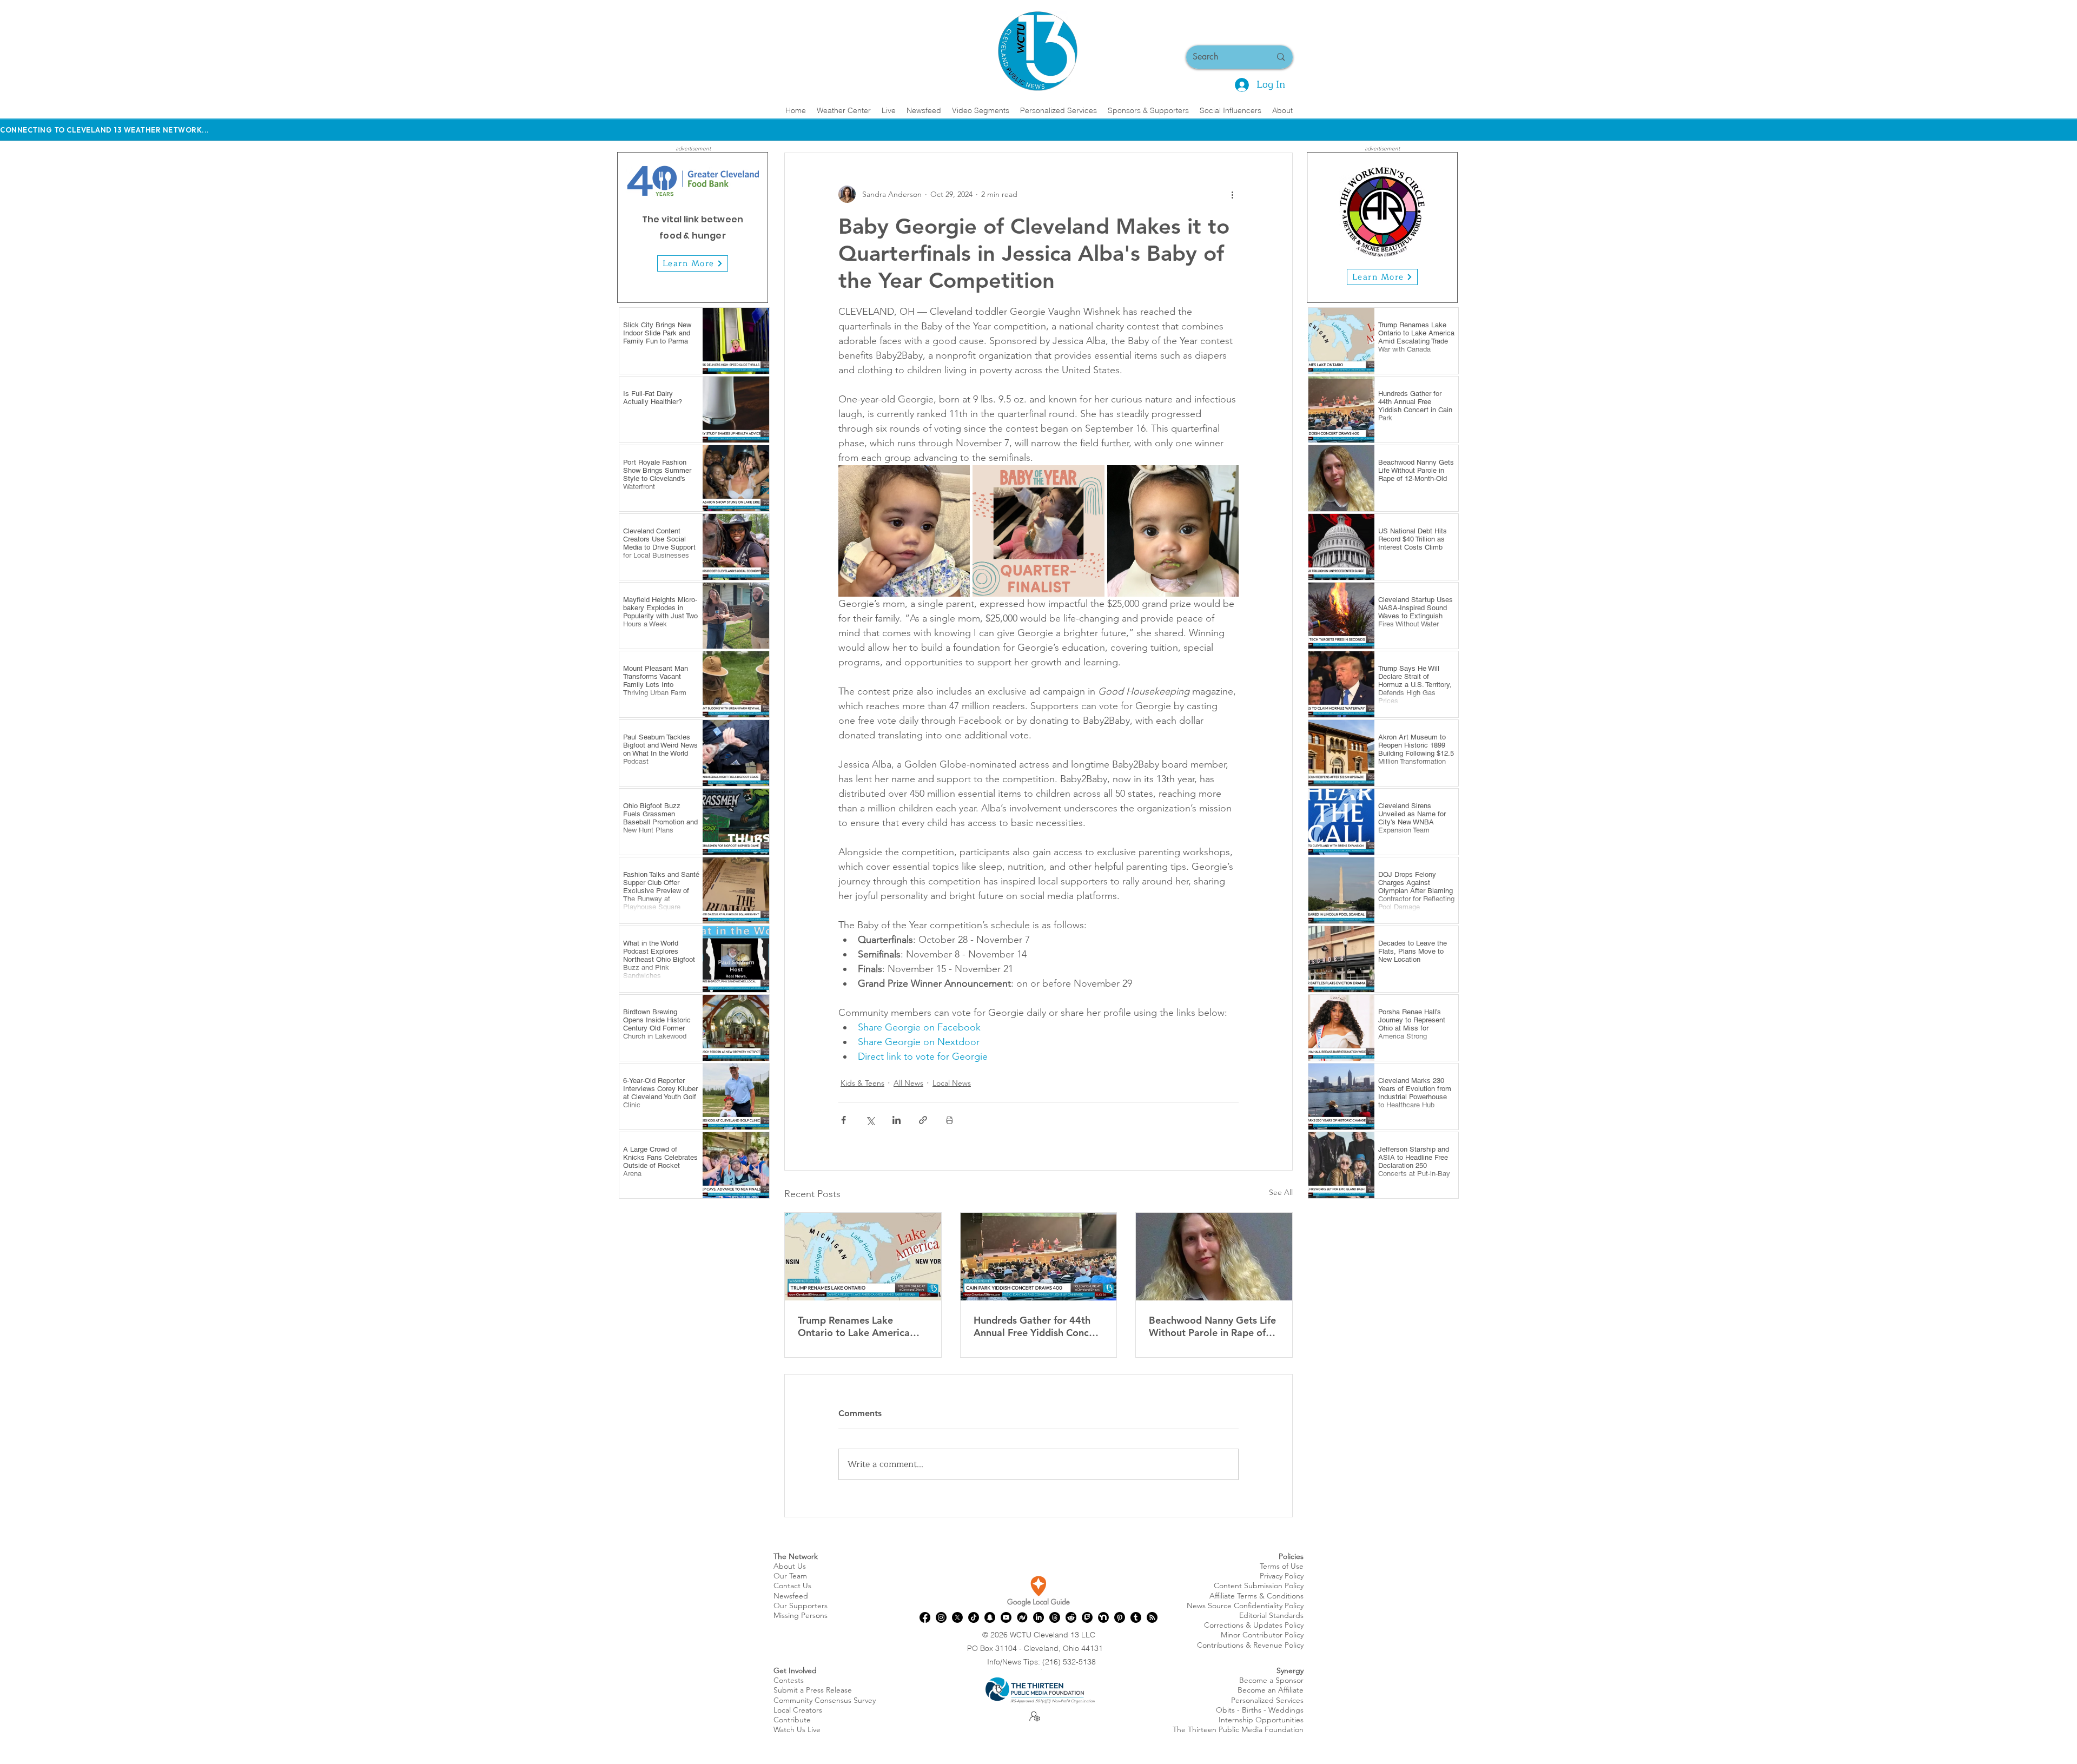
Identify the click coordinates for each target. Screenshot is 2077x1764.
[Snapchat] (990, 1617)
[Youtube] (1006, 1617)
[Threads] (1055, 1617)
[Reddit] (1071, 1617)
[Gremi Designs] (1389, 286)
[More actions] (1232, 194)
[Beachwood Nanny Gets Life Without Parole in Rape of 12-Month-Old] (1214, 1257)
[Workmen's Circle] (1364, 286)
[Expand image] (904, 531)
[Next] (753, 227)
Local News (952, 1083)
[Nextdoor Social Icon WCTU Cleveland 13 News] (1103, 1617)
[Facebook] (925, 1617)
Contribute (792, 1720)
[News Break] (1022, 1617)
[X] (957, 1617)
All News (908, 1083)
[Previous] (632, 227)
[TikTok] (974, 1617)
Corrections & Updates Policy (1254, 1625)
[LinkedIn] (1038, 1617)
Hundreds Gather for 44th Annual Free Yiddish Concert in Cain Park (1038, 1326)
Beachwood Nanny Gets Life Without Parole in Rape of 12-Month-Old (1212, 1326)
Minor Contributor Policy (1262, 1635)
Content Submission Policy (1259, 1585)
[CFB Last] (712, 286)
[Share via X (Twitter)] (870, 1120)
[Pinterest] (1120, 1617)
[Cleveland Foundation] (1376, 286)
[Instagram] (941, 1617)
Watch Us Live (797, 1729)
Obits (1225, 1710)
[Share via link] (923, 1120)
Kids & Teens (862, 1083)
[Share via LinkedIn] (897, 1120)
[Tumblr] (1136, 1617)
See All (1281, 1192)
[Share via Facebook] (844, 1120)
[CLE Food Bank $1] (699, 286)
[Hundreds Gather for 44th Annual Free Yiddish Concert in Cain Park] (1039, 1257)
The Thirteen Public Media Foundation (1238, 1729)
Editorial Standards (1271, 1615)
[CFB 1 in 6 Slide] (687, 286)
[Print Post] (950, 1120)
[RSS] (1152, 1617)
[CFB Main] (674, 286)
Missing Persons (801, 1615)
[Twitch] (1087, 1617)
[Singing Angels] (1401, 286)
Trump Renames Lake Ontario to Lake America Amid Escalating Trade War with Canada (859, 1326)
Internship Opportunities (1261, 1720)
